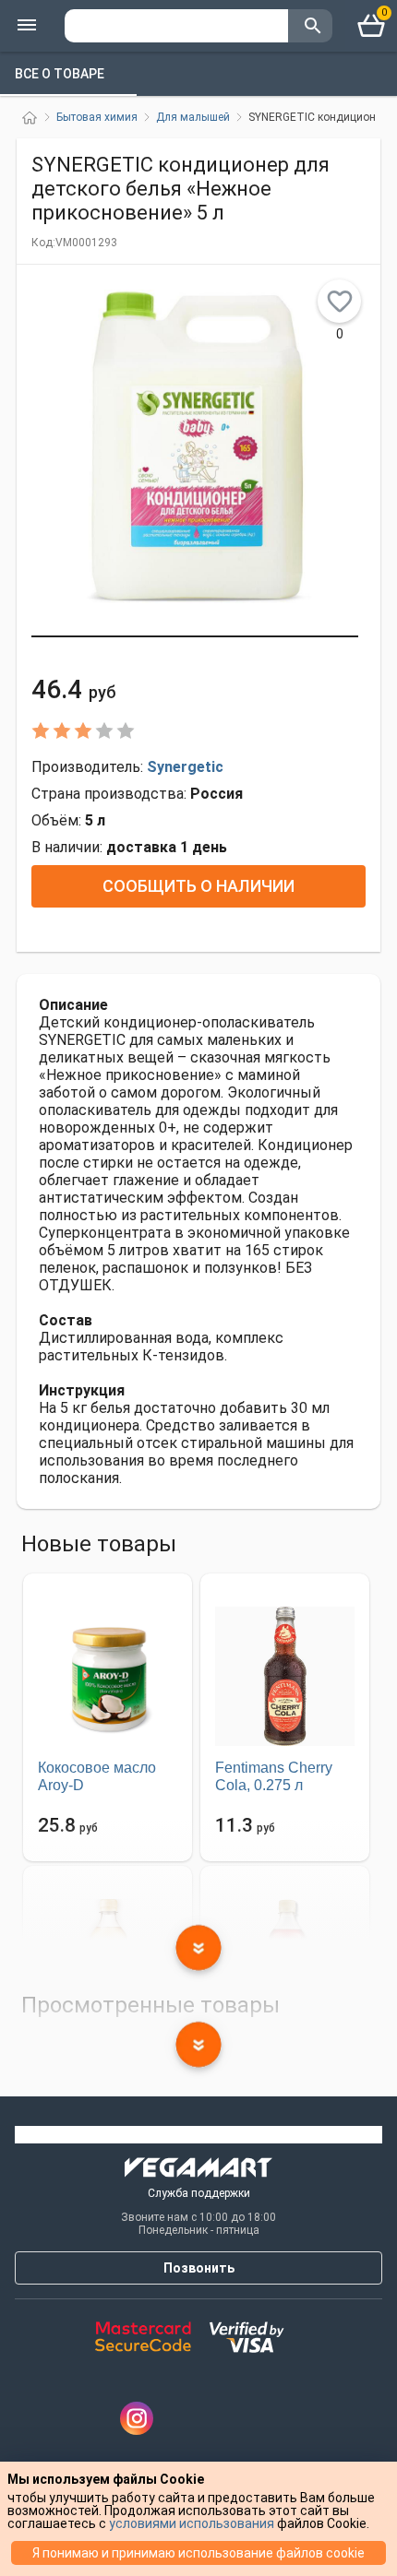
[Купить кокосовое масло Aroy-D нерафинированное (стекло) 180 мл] (108, 1676)
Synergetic (185, 767)
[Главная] (30, 118)
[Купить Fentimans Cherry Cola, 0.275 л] (285, 1676)
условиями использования (192, 2523)
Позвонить (199, 2268)
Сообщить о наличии (198, 886)
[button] (195, 636)
